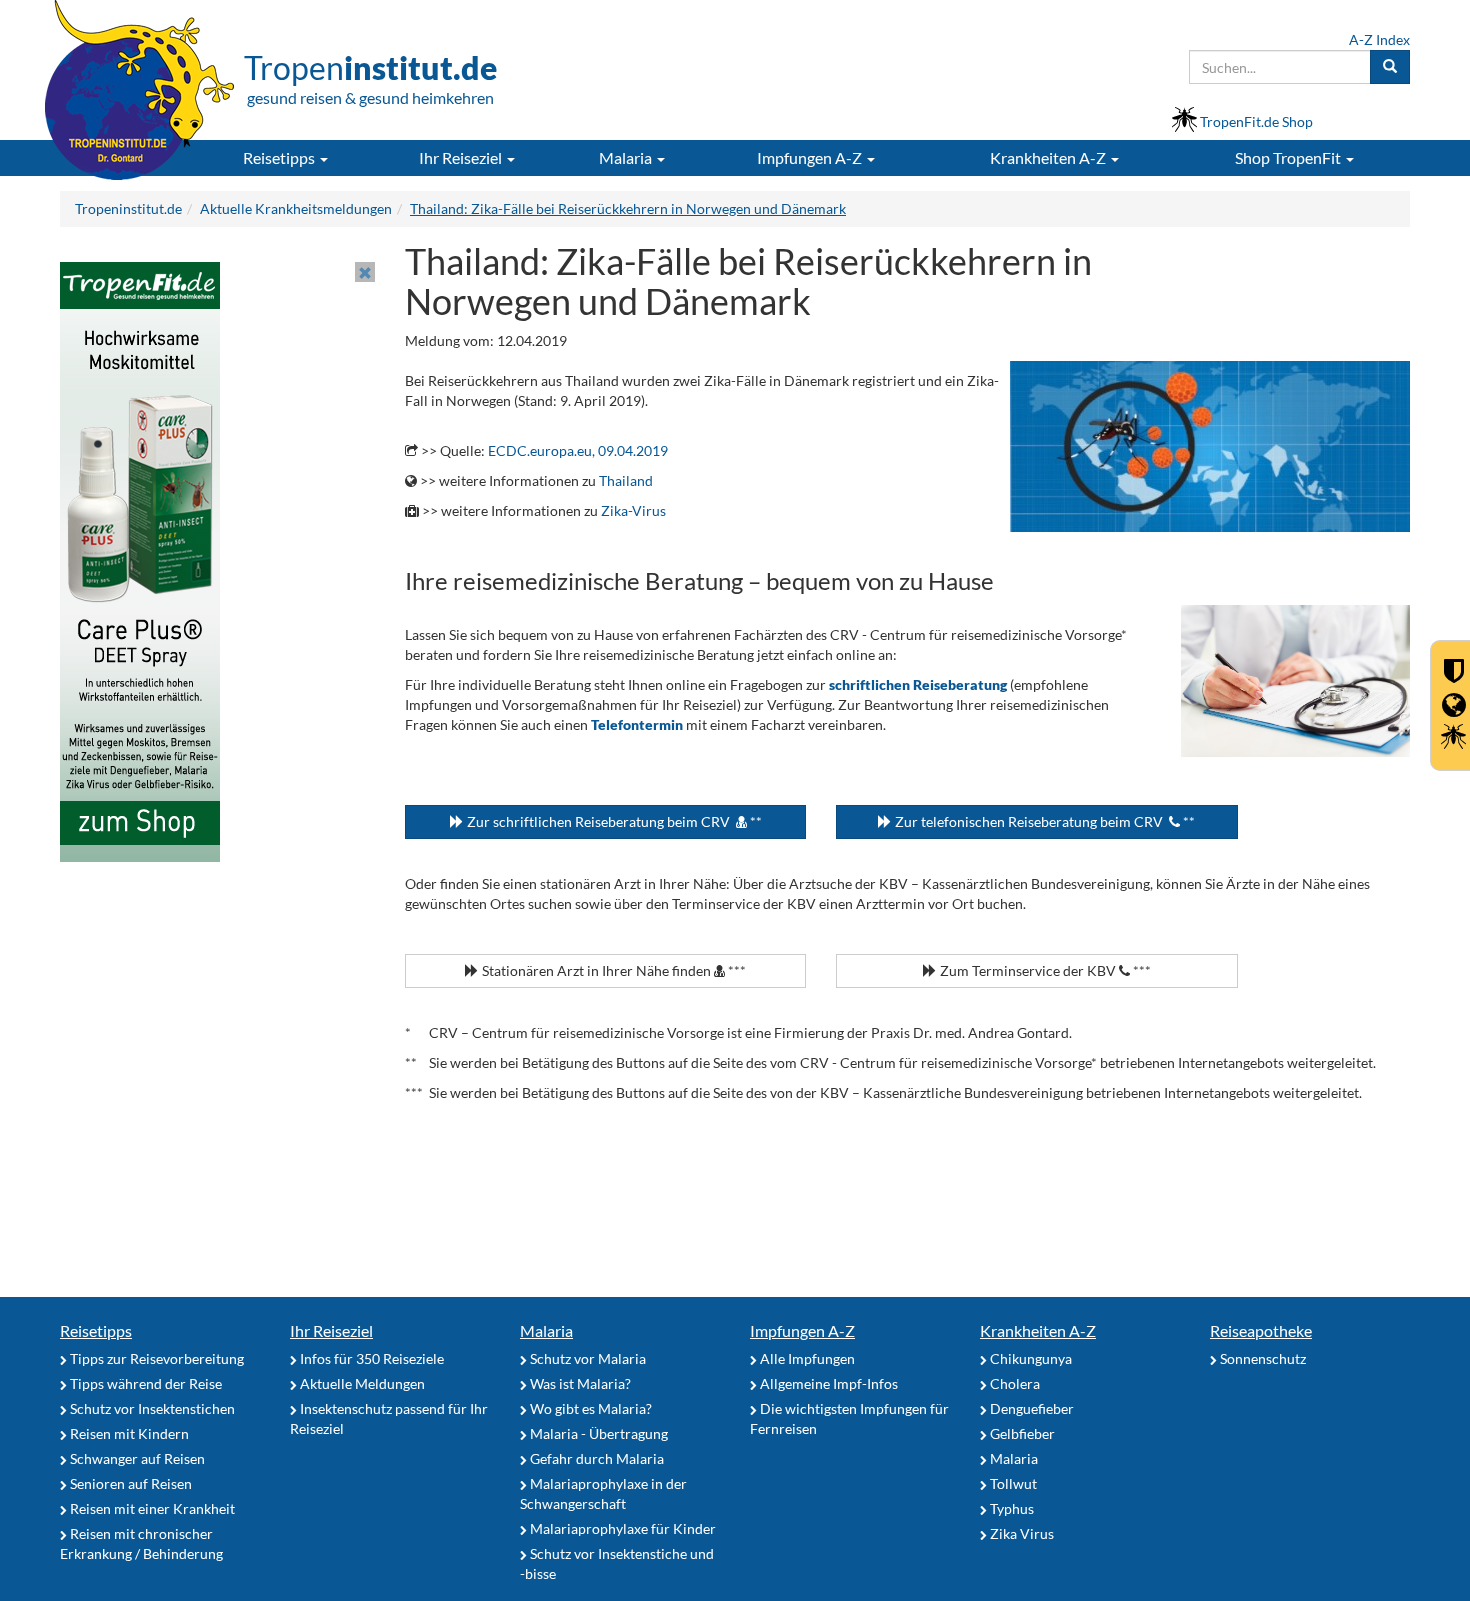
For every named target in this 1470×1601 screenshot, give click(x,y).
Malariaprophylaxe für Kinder (621, 1528)
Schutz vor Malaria (586, 1358)
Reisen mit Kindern (128, 1433)
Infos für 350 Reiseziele (370, 1358)
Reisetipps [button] (280, 157)
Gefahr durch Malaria (595, 1458)
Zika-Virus (633, 510)
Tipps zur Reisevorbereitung (155, 1358)
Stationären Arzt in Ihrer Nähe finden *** (612, 970)
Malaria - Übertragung (597, 1433)
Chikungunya (1029, 1358)
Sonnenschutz (1261, 1358)
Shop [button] (1288, 157)
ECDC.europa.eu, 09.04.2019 (578, 450)
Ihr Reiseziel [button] (462, 157)
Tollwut (1012, 1483)
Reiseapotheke (1261, 1330)
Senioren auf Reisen (129, 1483)
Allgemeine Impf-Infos (827, 1383)
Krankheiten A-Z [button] (1049, 157)
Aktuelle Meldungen (361, 1383)
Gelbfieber (1021, 1433)
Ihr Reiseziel (331, 1330)
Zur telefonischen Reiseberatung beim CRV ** (1043, 821)
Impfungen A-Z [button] (811, 157)
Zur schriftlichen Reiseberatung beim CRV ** (613, 821)
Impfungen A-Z (802, 1330)
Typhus (1010, 1508)
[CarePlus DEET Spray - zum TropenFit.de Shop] (140, 560)
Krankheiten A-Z (1038, 1330)
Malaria (546, 1330)
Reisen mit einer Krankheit (151, 1508)
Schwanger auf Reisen (136, 1458)
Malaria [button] (627, 157)
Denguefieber (1030, 1408)
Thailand (626, 480)
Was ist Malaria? (579, 1383)
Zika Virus (1020, 1533)
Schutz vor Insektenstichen (151, 1408)
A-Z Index (1379, 39)
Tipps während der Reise (144, 1383)
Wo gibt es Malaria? (589, 1408)
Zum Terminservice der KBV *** (1044, 970)
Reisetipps (96, 1330)
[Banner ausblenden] (365, 272)
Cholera (1013, 1383)
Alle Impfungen (806, 1358)
